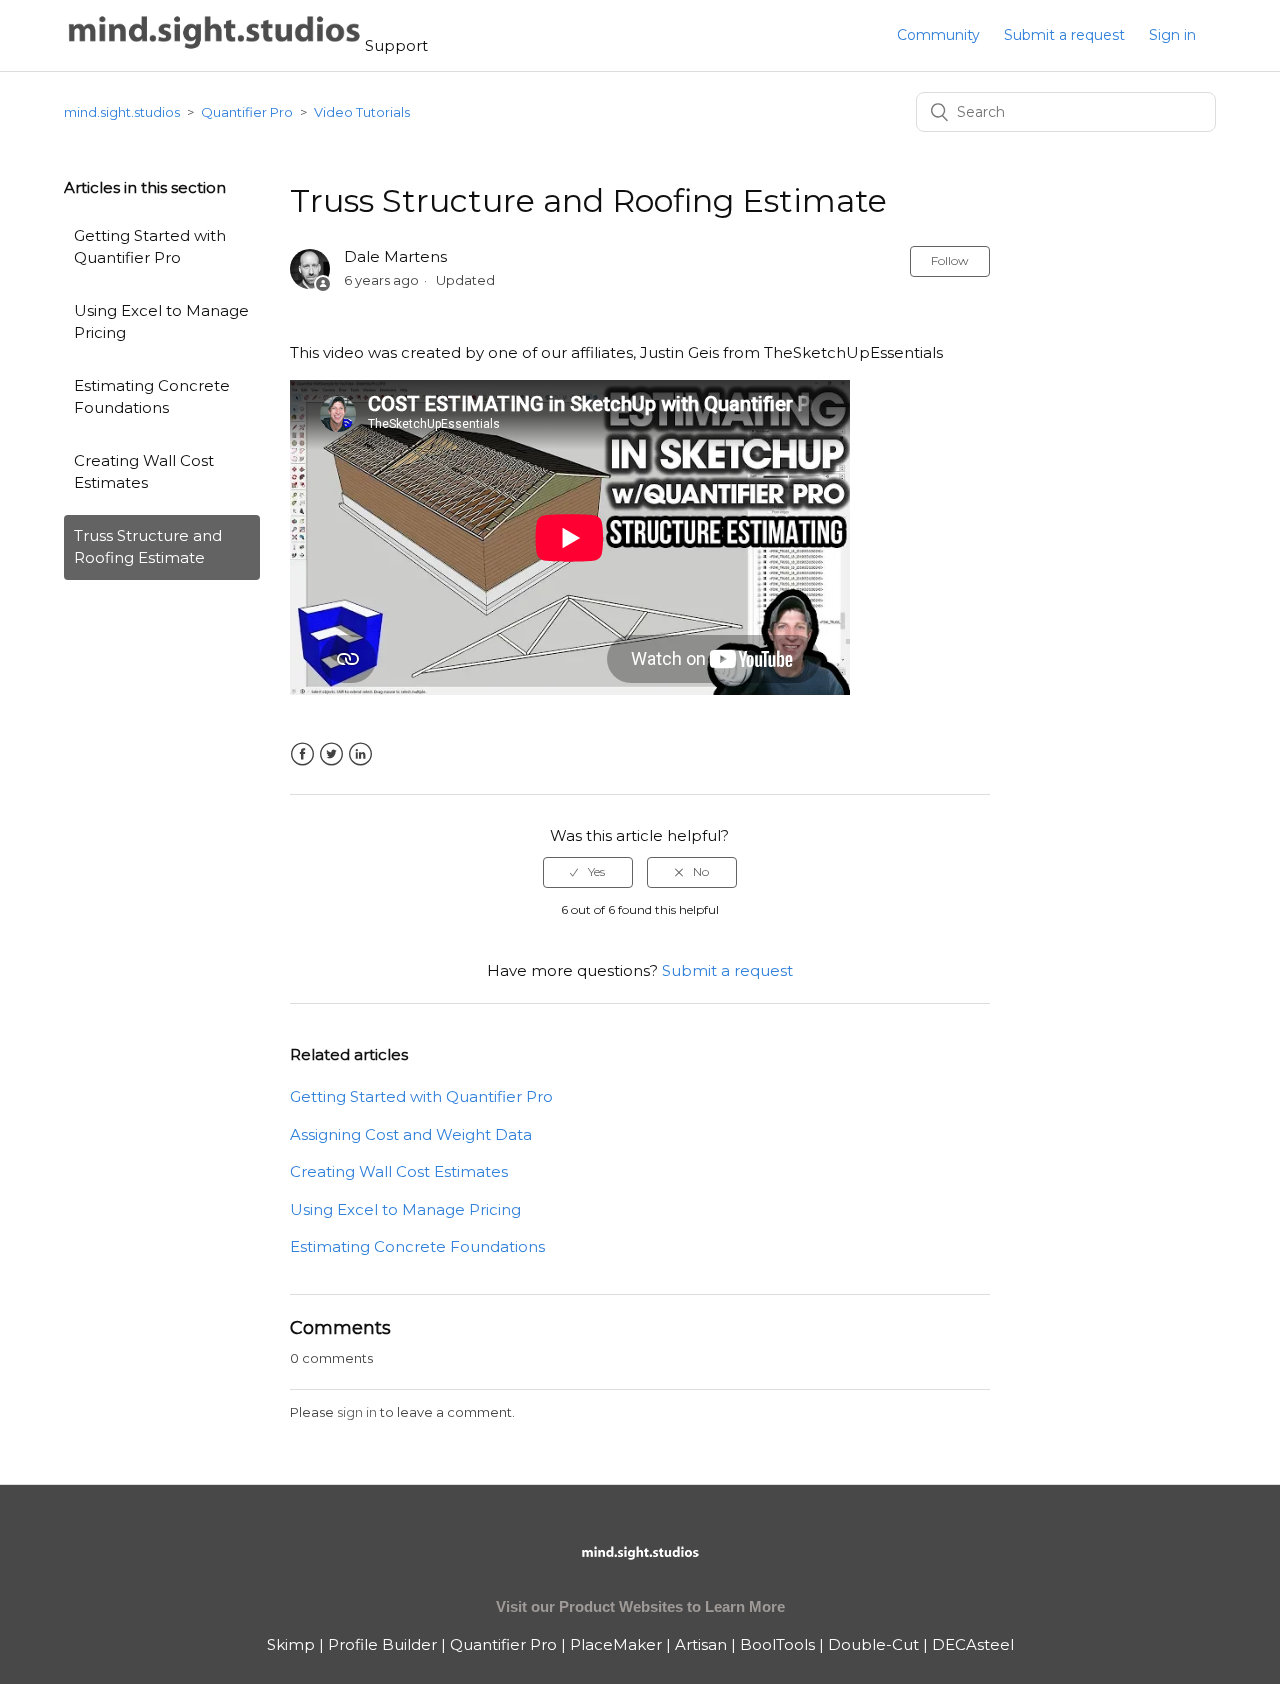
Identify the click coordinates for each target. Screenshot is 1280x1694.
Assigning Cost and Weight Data (411, 1134)
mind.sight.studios (122, 112)
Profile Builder (382, 1644)
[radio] (588, 872)
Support (396, 45)
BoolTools (777, 1644)
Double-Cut (873, 1644)
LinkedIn (360, 754)
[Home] (214, 45)
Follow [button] (950, 260)
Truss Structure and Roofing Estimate (148, 547)
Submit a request (1064, 35)
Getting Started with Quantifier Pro (150, 247)
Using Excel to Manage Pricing (161, 322)
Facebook (302, 754)
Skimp (291, 1644)
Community (938, 35)
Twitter (331, 754)
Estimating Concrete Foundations (152, 397)
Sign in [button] (1172, 35)
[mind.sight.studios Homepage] (640, 1569)
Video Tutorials (362, 112)
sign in (357, 1412)
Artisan (701, 1644)
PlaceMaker (616, 1644)
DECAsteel (973, 1644)
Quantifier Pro (247, 112)
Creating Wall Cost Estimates (144, 472)
